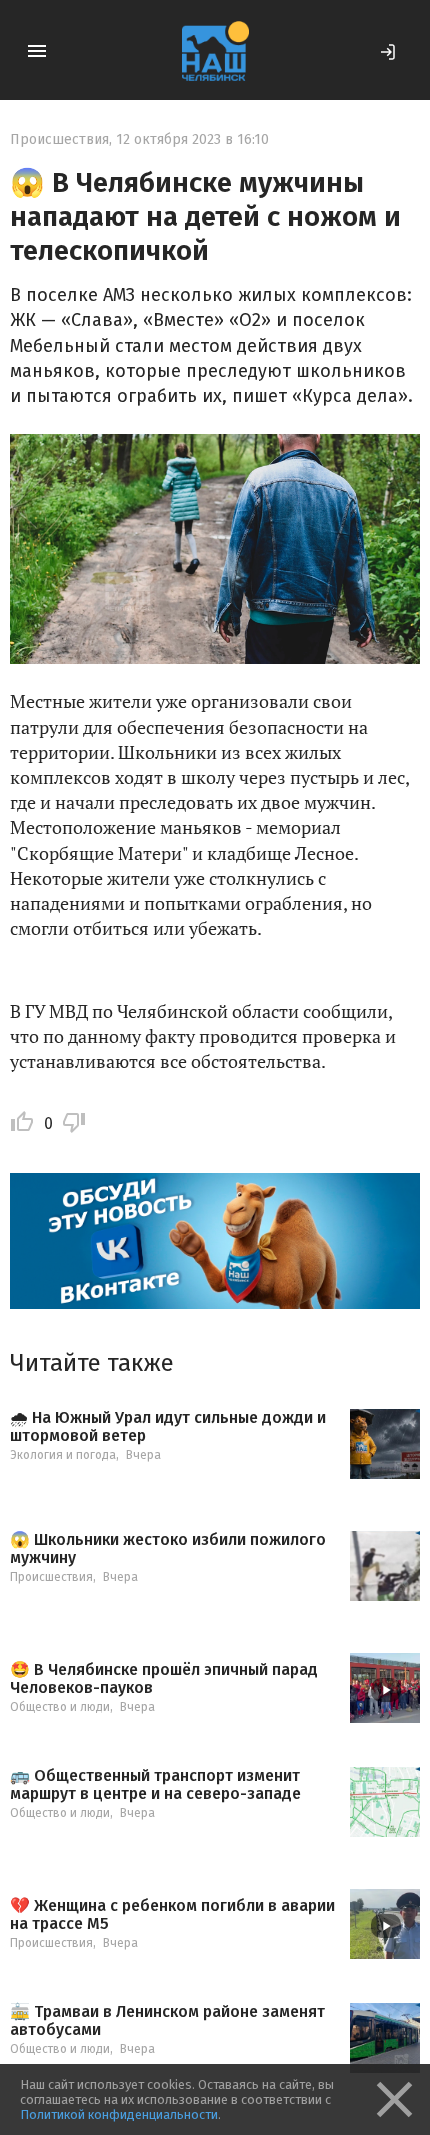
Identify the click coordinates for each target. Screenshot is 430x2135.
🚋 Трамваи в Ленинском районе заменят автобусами (167, 2020)
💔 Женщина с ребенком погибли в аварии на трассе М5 (172, 1914)
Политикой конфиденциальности (119, 2114)
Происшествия (59, 139)
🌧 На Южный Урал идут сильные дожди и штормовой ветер (168, 1426)
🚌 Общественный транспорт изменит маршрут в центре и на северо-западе (155, 1784)
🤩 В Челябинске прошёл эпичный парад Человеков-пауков (164, 1678)
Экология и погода (63, 1455)
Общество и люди (60, 1707)
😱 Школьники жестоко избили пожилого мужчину (168, 1548)
